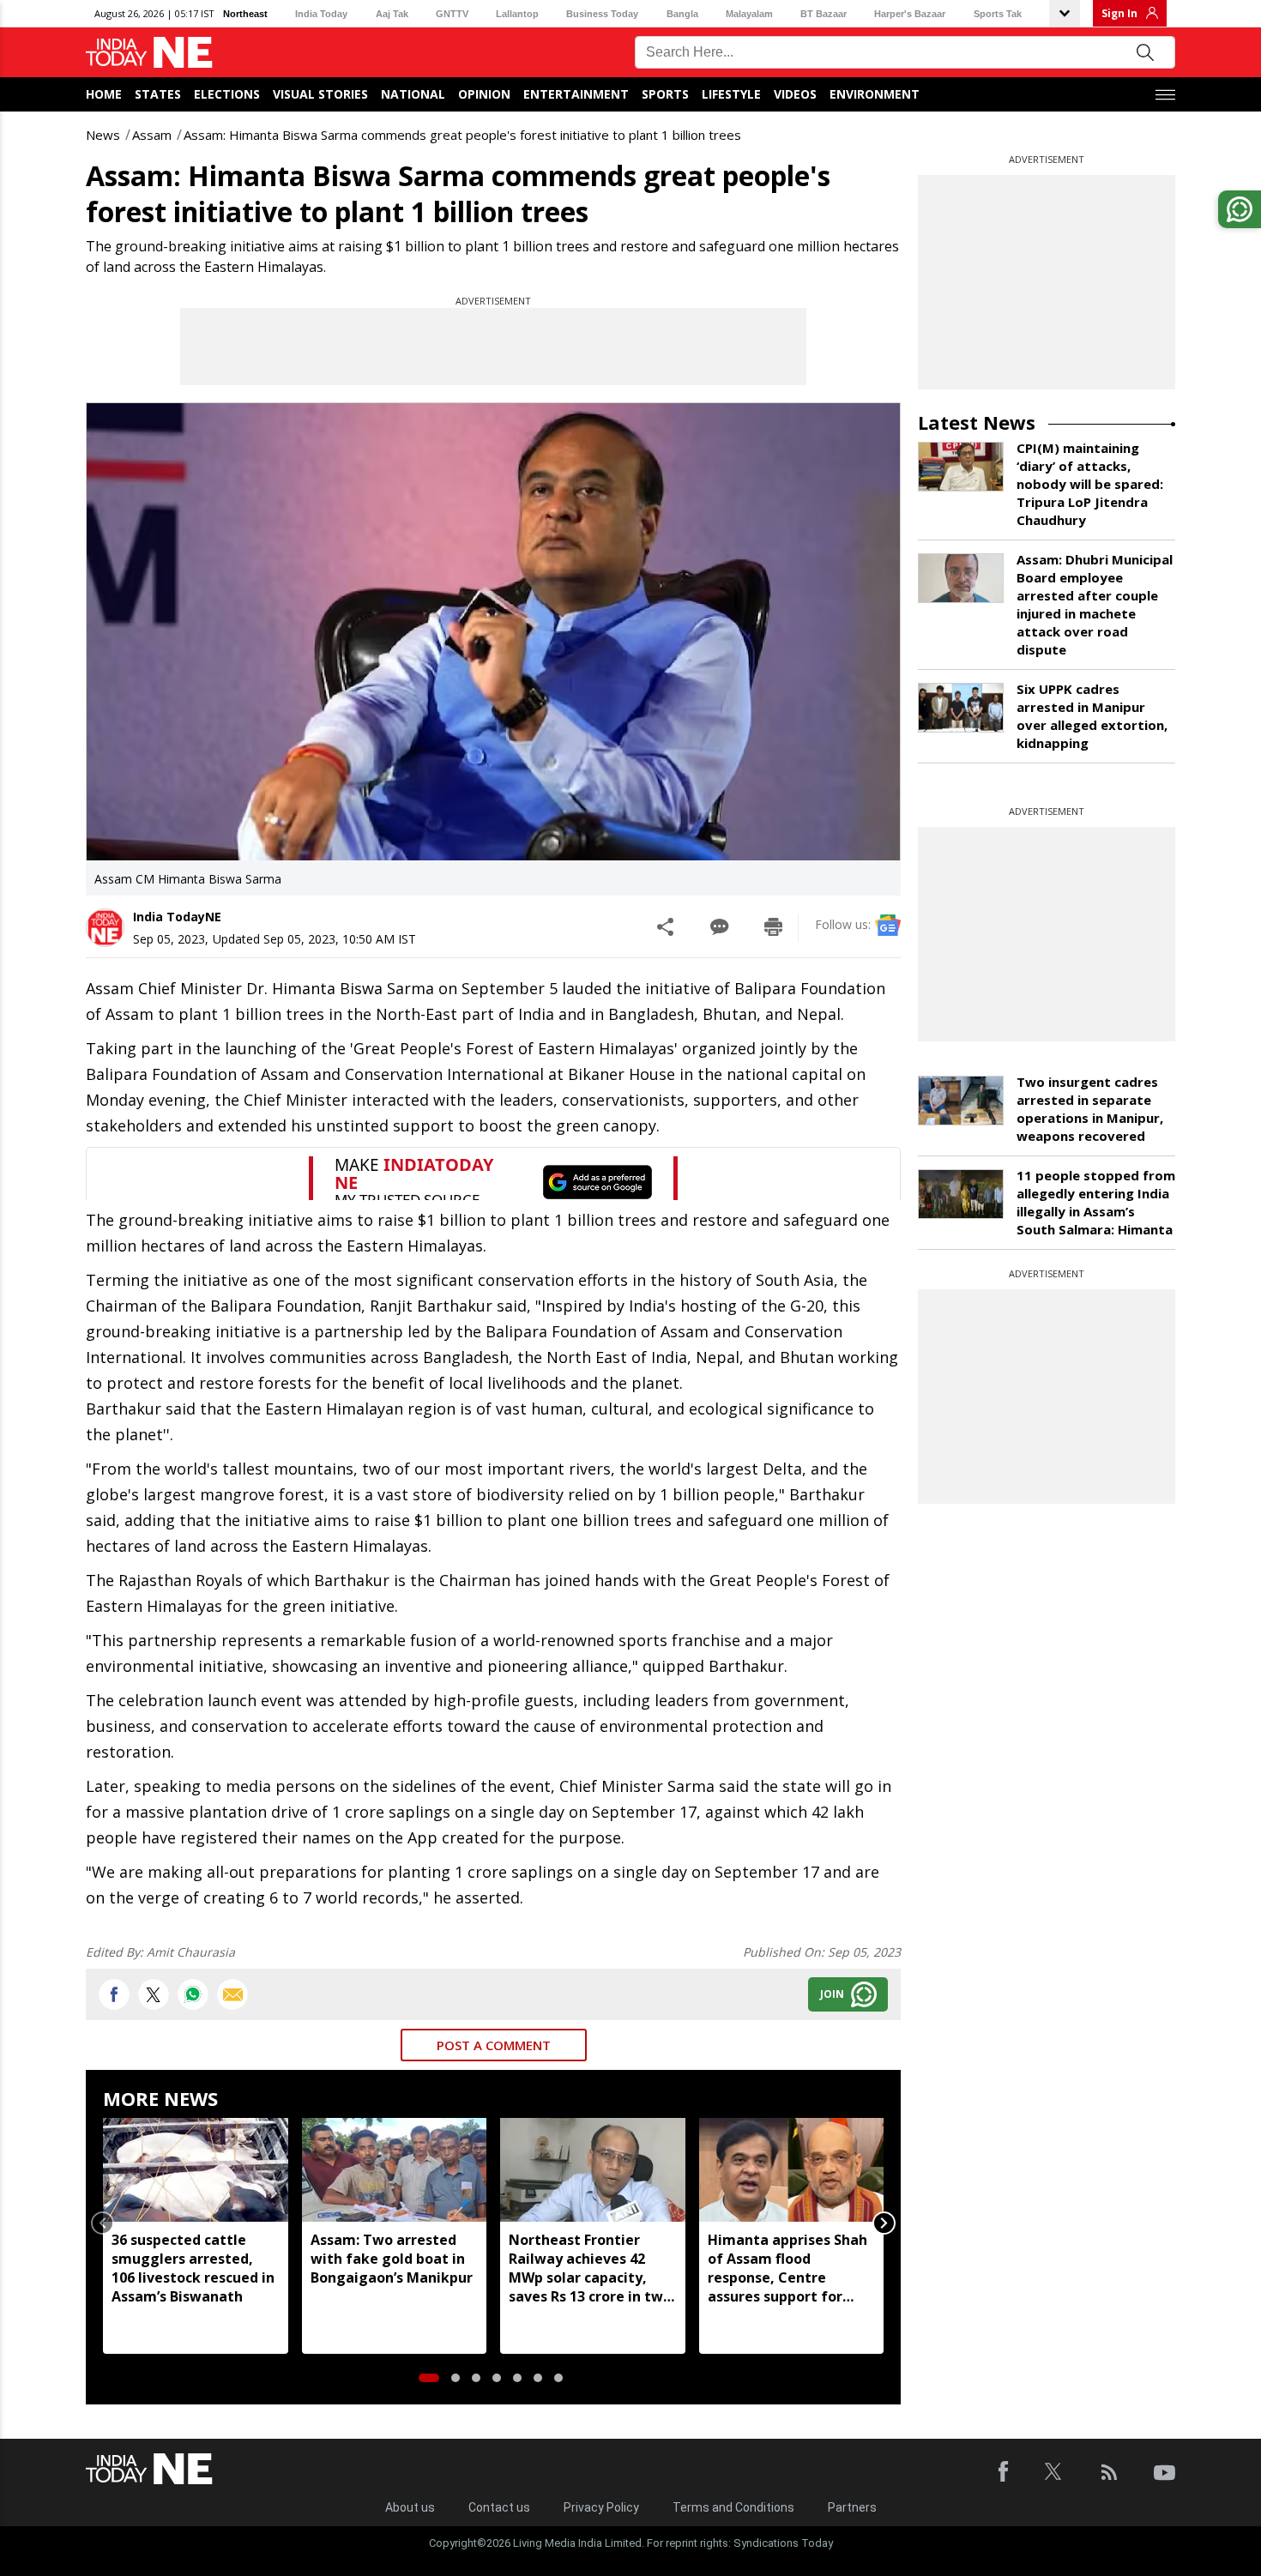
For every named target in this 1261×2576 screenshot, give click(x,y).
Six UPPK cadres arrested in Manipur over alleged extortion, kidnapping (1092, 716)
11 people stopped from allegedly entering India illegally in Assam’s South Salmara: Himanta (1096, 1202)
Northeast (245, 14)
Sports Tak (998, 14)
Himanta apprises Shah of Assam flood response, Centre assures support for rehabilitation (787, 2268)
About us (410, 2507)
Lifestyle (731, 94)
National (413, 94)
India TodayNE (177, 917)
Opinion (484, 94)
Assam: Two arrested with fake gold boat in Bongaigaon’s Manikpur (392, 2259)
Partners (852, 2507)
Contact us (499, 2507)
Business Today (602, 14)
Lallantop (517, 14)
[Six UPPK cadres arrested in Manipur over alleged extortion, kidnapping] (961, 708)
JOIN (832, 1994)
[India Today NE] (149, 53)
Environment (875, 94)
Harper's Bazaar (910, 14)
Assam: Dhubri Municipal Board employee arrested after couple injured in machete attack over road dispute (1095, 604)
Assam (152, 135)
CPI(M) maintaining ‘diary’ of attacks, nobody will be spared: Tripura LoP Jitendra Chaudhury (1090, 484)
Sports (665, 94)
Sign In (1119, 13)
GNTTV (452, 14)
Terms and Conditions (733, 2507)
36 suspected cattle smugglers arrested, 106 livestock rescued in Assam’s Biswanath (193, 2268)
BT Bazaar (824, 14)
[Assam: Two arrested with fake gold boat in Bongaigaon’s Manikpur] (395, 2170)
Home (104, 94)
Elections (227, 94)
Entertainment (576, 94)
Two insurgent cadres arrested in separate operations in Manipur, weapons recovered (1090, 1109)
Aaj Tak (392, 14)
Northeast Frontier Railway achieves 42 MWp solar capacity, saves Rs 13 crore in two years (590, 2268)
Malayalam (749, 14)
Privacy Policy (601, 2507)
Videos (795, 94)
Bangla (682, 14)
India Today (321, 14)
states (158, 94)
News (103, 135)
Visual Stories (320, 94)
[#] (193, 1994)
